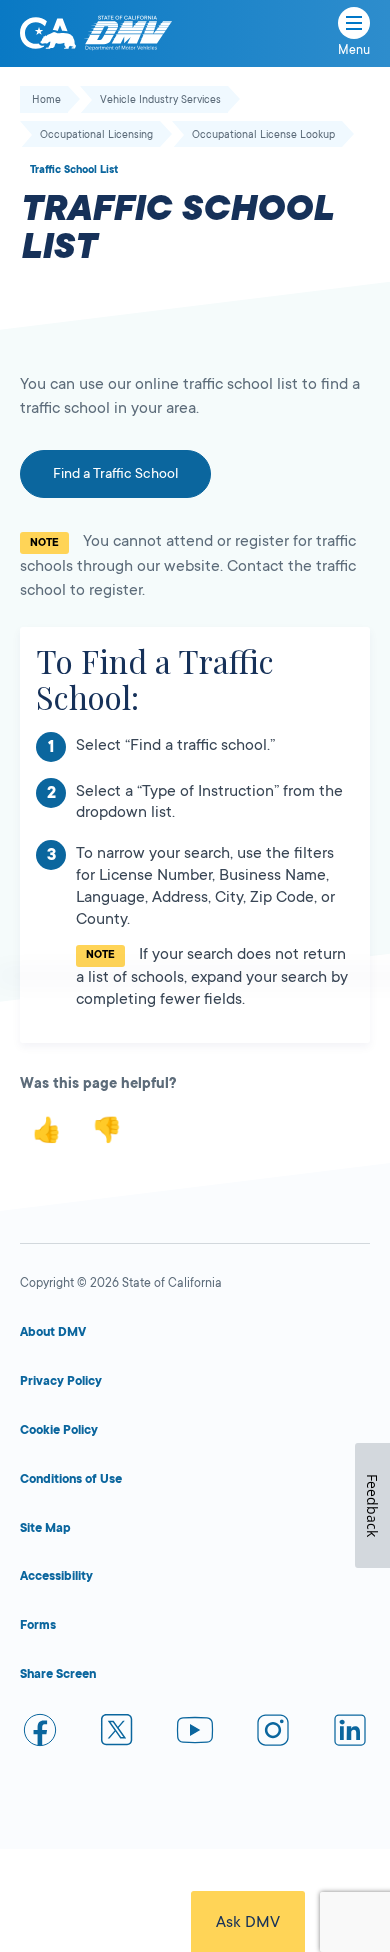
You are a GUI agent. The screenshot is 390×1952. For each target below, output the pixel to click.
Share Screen (58, 1674)
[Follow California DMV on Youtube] (195, 1733)
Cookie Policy (59, 1430)
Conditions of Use (71, 1479)
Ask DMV (248, 1922)
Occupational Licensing (96, 135)
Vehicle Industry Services (160, 100)
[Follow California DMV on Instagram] (273, 1733)
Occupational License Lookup (263, 135)
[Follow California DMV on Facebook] (40, 1733)
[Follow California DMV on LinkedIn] (350, 1733)
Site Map (45, 1528)
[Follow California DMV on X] (118, 1733)
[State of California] (48, 33)
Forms (38, 1625)
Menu (354, 50)
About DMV (53, 1332)
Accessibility (56, 1576)
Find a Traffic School (115, 473)
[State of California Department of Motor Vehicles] (128, 33)
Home (46, 100)
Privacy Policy (61, 1381)
